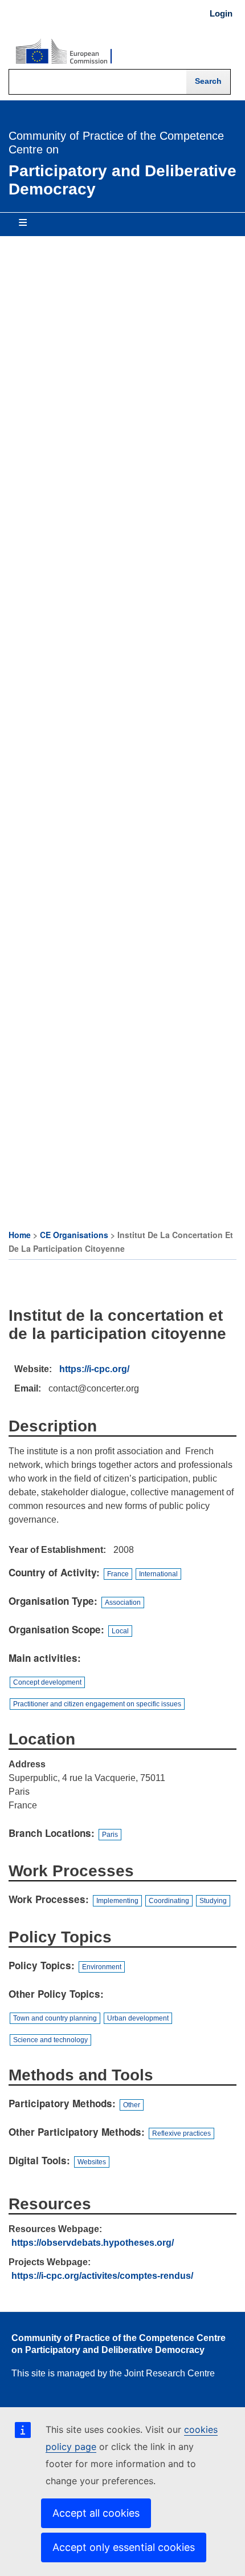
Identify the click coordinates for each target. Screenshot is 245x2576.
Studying (213, 1901)
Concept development (47, 1682)
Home (20, 1235)
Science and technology (50, 2040)
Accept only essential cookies (124, 2547)
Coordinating (169, 1901)
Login (221, 14)
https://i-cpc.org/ (94, 1369)
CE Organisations (74, 1235)
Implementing (117, 1901)
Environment (102, 1967)
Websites (92, 2162)
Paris (110, 1835)
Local (120, 1631)
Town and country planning (55, 2018)
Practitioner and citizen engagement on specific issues (97, 1704)
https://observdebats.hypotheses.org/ (93, 2243)
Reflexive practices (181, 2133)
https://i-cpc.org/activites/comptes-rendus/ (102, 2276)
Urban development (138, 2018)
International (158, 1574)
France (118, 1574)
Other (132, 2105)
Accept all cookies (96, 2513)
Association (123, 1603)
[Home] (64, 52)
